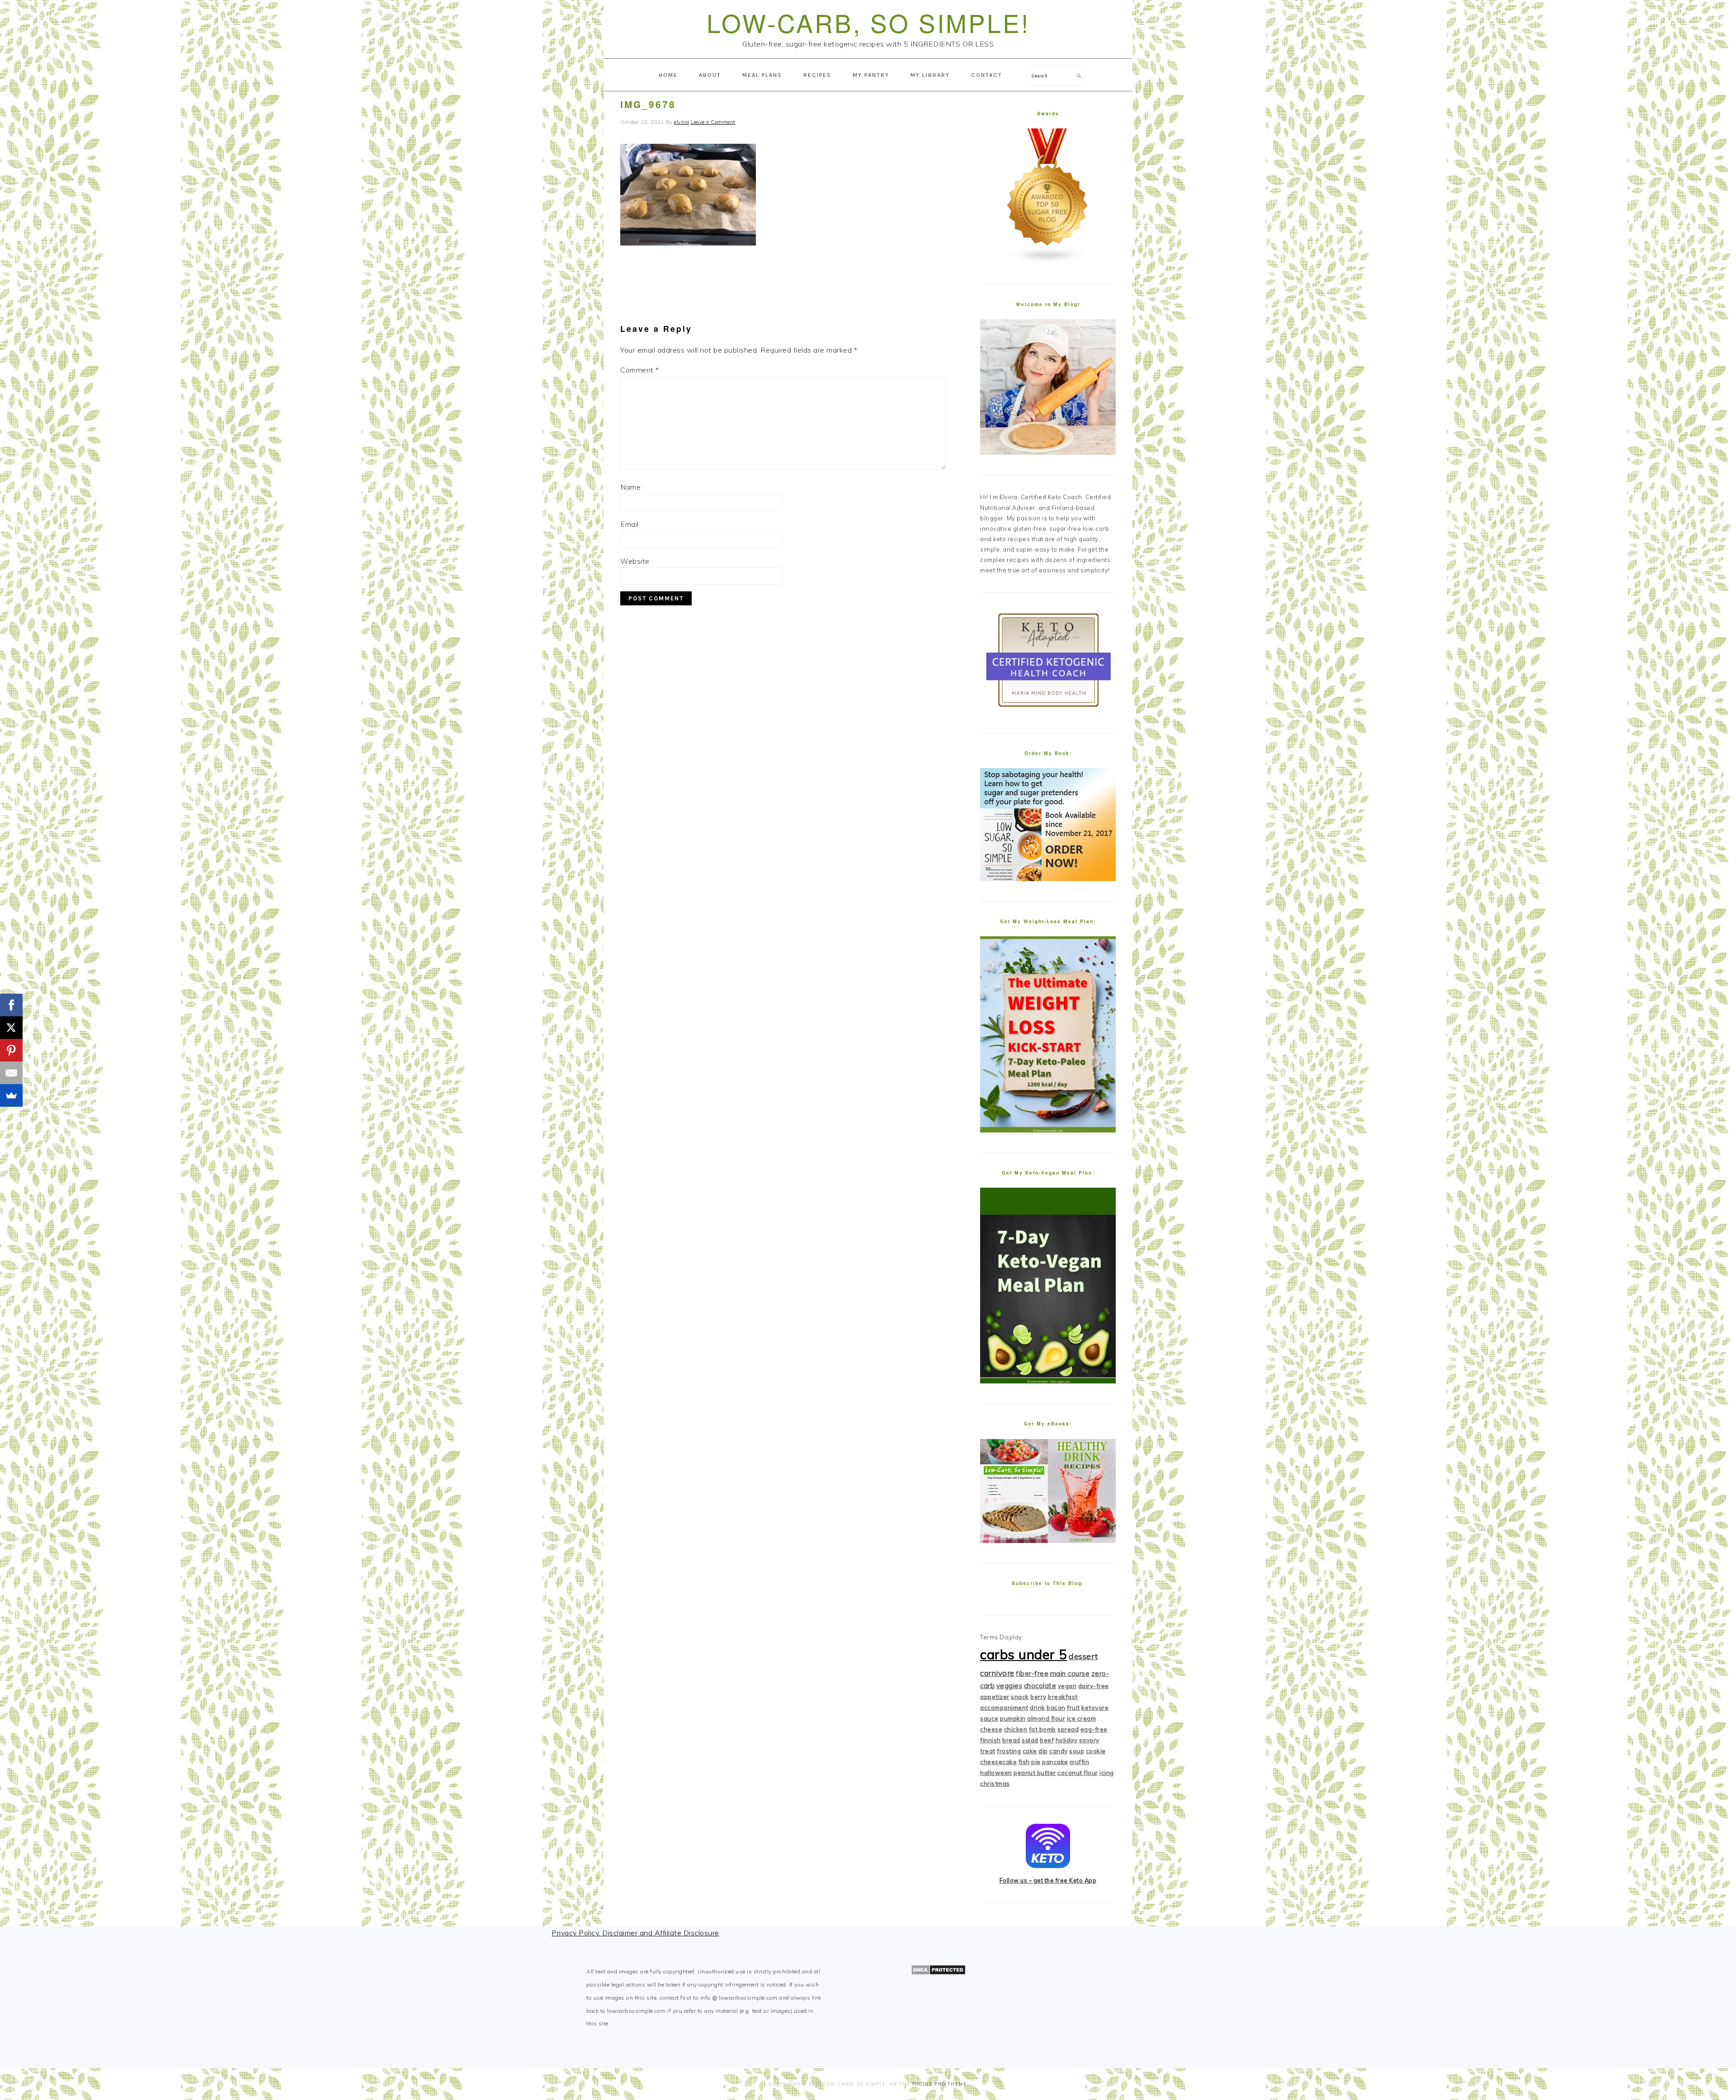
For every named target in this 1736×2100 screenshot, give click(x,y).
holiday (1067, 1740)
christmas (995, 1784)
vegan (1067, 1686)
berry (1038, 1697)
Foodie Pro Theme (940, 2084)
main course (1070, 1673)
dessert (1083, 1656)
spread (1068, 1729)
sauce (989, 1718)
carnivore (997, 1673)
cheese (991, 1729)
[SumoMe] (11, 1095)
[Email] (11, 1073)
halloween (996, 1773)
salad (1030, 1740)
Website (635, 561)
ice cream (1082, 1718)
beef (1047, 1740)
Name (630, 487)
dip (1043, 1751)
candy (1059, 1751)
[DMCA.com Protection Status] (938, 1973)
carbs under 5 (1024, 1654)
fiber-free (1032, 1673)
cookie (1096, 1751)
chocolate (1040, 1686)
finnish (991, 1740)
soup (1077, 1751)
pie (1036, 1762)
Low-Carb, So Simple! (868, 22)
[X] (11, 1028)
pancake (1055, 1762)
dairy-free (1094, 1686)
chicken (1016, 1729)
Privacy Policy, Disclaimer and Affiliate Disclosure (635, 1933)
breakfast (1063, 1697)
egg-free (1094, 1729)
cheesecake (998, 1762)
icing (1107, 1773)
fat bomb (1043, 1729)
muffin (1079, 1762)
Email (630, 524)
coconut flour (1078, 1773)
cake (1030, 1751)
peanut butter (1035, 1773)
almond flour (1046, 1718)
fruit (1073, 1708)
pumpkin (1013, 1718)
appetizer (995, 1697)
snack (1020, 1697)
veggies (1010, 1686)
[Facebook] (11, 1005)
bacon (1056, 1708)
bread (1011, 1740)
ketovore (1095, 1708)
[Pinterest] (11, 1050)
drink (1038, 1708)
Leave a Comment (713, 122)
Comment (640, 370)
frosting (1009, 1751)
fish (1024, 1762)
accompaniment (1004, 1708)
